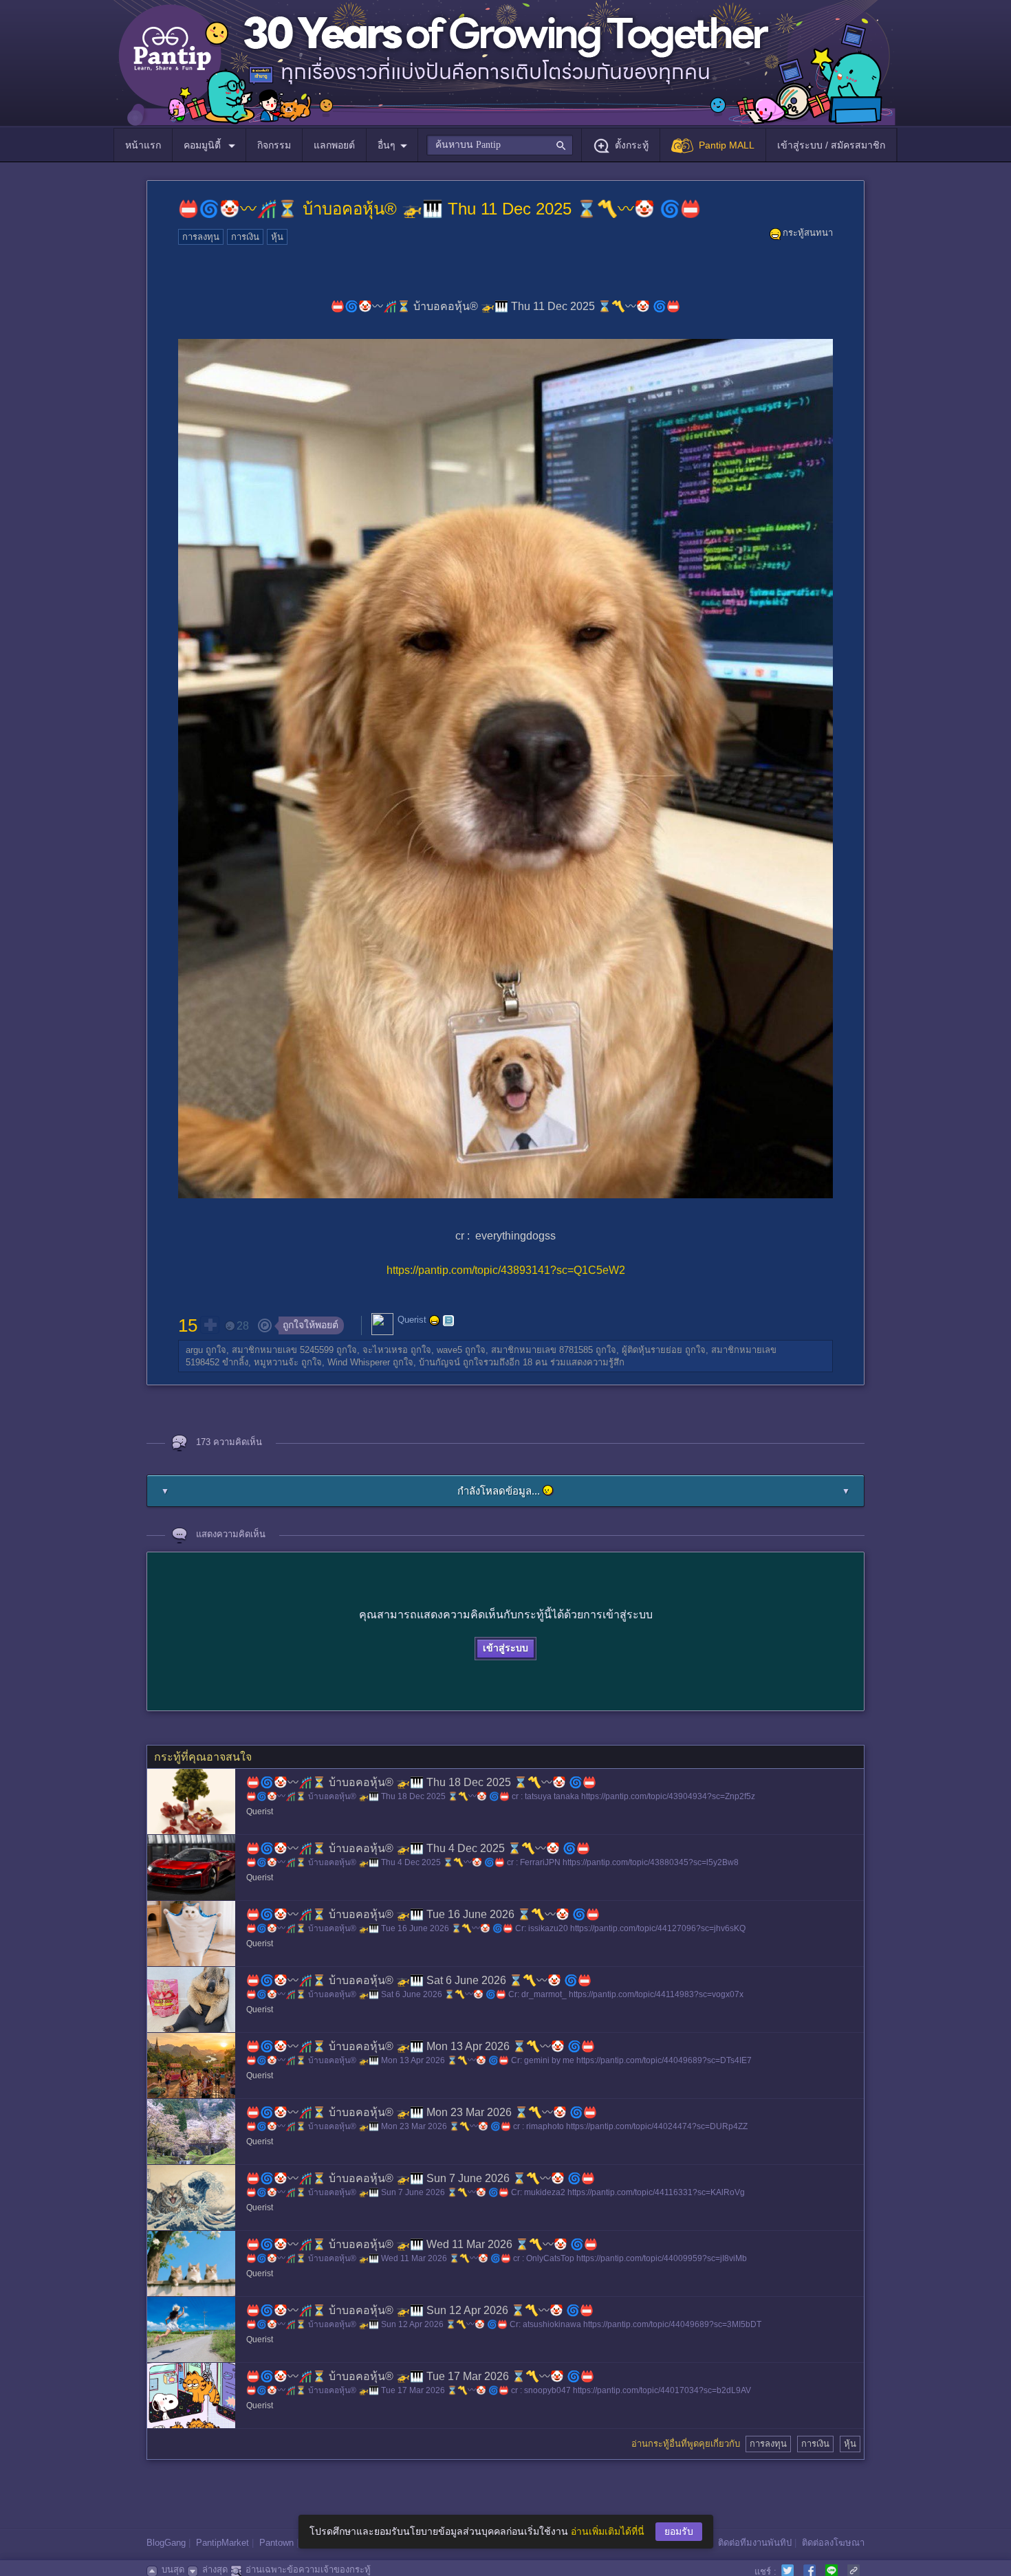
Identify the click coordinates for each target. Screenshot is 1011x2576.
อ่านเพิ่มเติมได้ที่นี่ (608, 2531)
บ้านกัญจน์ (439, 1362)
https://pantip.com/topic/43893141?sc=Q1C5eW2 (506, 1270)
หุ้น (277, 237)
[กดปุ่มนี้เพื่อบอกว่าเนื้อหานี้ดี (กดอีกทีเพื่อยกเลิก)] (210, 1325)
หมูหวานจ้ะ (276, 1362)
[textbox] (500, 145)
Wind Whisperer (359, 1362)
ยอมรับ (679, 2531)
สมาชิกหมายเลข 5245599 (283, 1350)
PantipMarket (222, 2543)
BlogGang (166, 2543)
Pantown (276, 2543)
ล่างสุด (215, 2569)
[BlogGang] (448, 1321)
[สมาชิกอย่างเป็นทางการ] (435, 1321)
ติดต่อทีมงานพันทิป (755, 2543)
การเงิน (245, 237)
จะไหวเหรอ (385, 1350)
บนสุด (173, 2569)
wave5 (449, 1350)
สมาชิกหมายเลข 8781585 (542, 1350)
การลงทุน (201, 237)
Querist (412, 1320)
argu (194, 1350)
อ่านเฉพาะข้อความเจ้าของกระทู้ (308, 2569)
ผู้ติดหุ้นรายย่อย (652, 1350)
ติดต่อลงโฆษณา (833, 2543)
